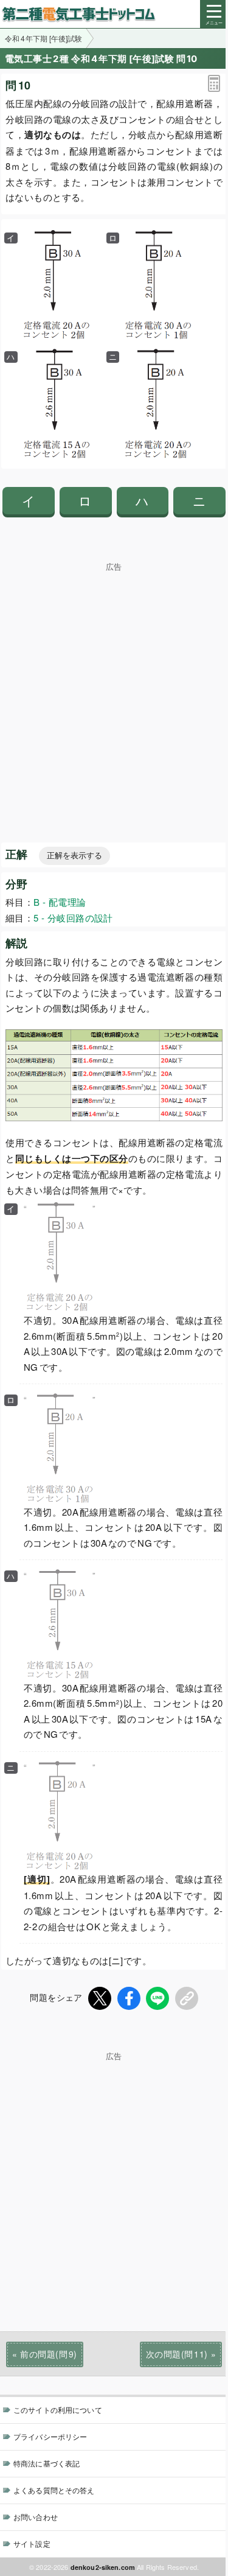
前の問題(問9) (48, 2354)
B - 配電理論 (60, 902)
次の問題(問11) (177, 2354)
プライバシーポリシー (50, 2436)
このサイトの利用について (58, 2410)
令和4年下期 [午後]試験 (43, 38)
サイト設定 (32, 2543)
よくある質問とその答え (54, 2490)
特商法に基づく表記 (47, 2463)
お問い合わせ (36, 2517)
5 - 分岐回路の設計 (73, 918)
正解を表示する (74, 856)
